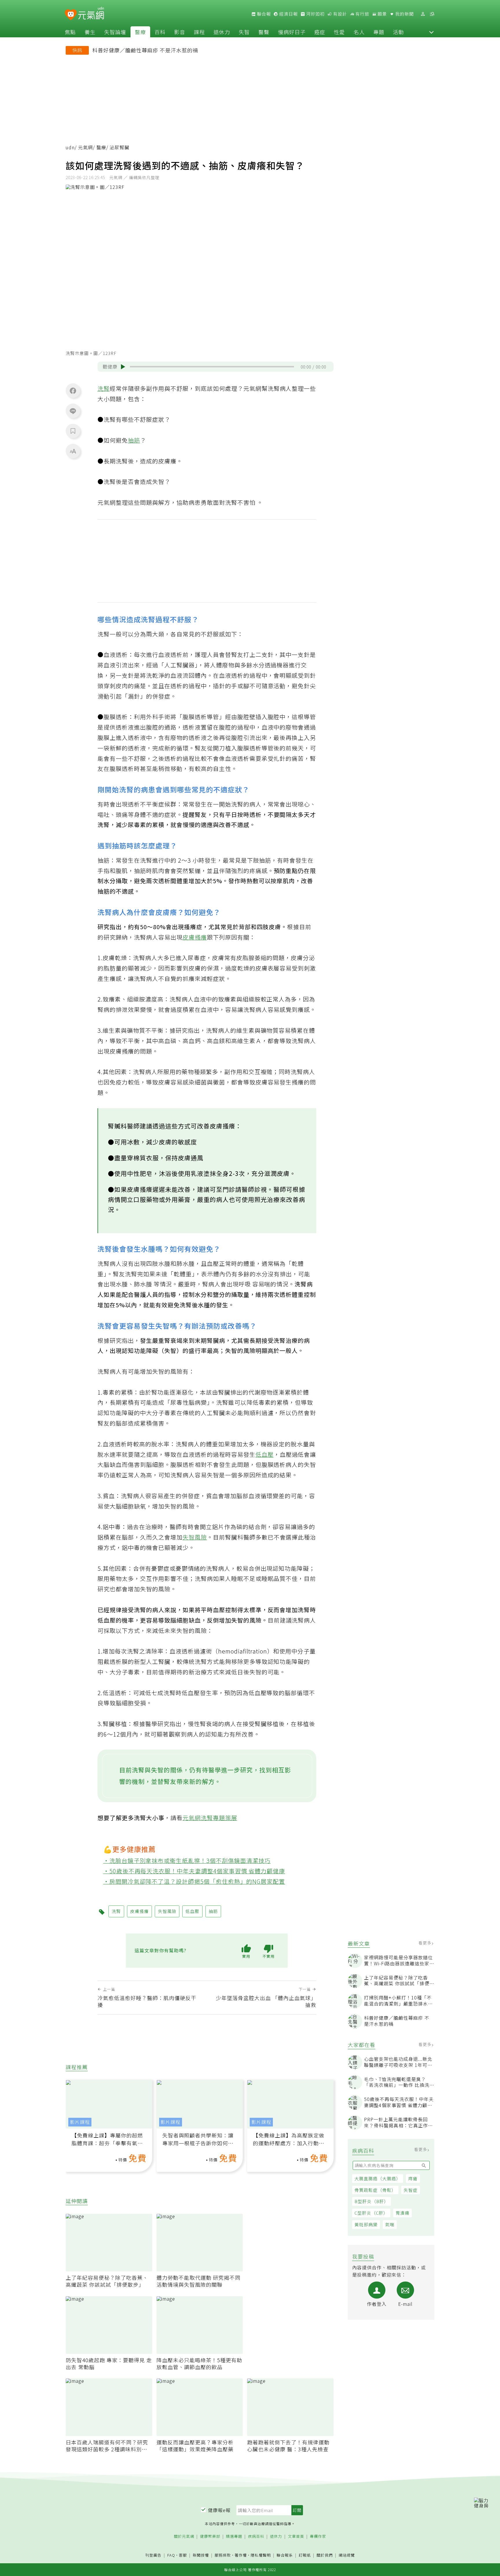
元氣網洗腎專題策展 (210, 1818)
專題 (379, 32)
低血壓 (265, 1454)
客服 (183, 2555)
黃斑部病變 (366, 2224)
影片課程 (80, 2122)
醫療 (140, 32)
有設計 (339, 14)
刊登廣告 (153, 2555)
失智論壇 (115, 32)
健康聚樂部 (210, 2537)
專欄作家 (318, 2537)
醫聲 (264, 32)
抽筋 (134, 440)
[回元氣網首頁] (91, 14)
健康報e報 (219, 2510)
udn (70, 147)
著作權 (241, 2555)
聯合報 (263, 14)
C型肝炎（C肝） (371, 2213)
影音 (180, 32)
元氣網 (86, 147)
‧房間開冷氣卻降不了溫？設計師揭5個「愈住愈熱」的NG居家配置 (194, 1881)
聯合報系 (285, 2555)
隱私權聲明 (261, 2555)
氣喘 (390, 2224)
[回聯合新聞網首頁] (71, 15)
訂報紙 (305, 2555)
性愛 (339, 32)
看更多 (425, 1943)
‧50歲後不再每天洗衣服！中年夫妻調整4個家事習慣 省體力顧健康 (194, 1871)
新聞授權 (201, 2555)
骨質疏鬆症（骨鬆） (375, 2190)
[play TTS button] (123, 367)
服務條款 (223, 2555)
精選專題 (234, 2537)
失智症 (411, 2190)
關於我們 (325, 2555)
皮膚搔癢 (195, 937)
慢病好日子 (292, 32)
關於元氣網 (184, 2537)
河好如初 (315, 14)
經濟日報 (288, 14)
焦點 (70, 32)
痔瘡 (413, 2178)
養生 (90, 32)
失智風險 (195, 1537)
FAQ (171, 2555)
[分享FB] (73, 391)
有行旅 (362, 14)
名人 (359, 32)
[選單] (432, 14)
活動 (398, 32)
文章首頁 (296, 2537)
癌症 (320, 32)
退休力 (222, 32)
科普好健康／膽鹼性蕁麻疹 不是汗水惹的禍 (145, 50)
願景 (382, 14)
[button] (431, 32)
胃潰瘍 (402, 2213)
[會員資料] (423, 14)
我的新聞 (404, 14)
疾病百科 (256, 2537)
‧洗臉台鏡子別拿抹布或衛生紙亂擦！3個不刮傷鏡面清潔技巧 (187, 1860)
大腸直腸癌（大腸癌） (378, 2178)
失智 (244, 32)
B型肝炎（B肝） (372, 2201)
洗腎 (104, 388)
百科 (160, 32)
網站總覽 (347, 2555)
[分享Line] (73, 411)
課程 (199, 32)
